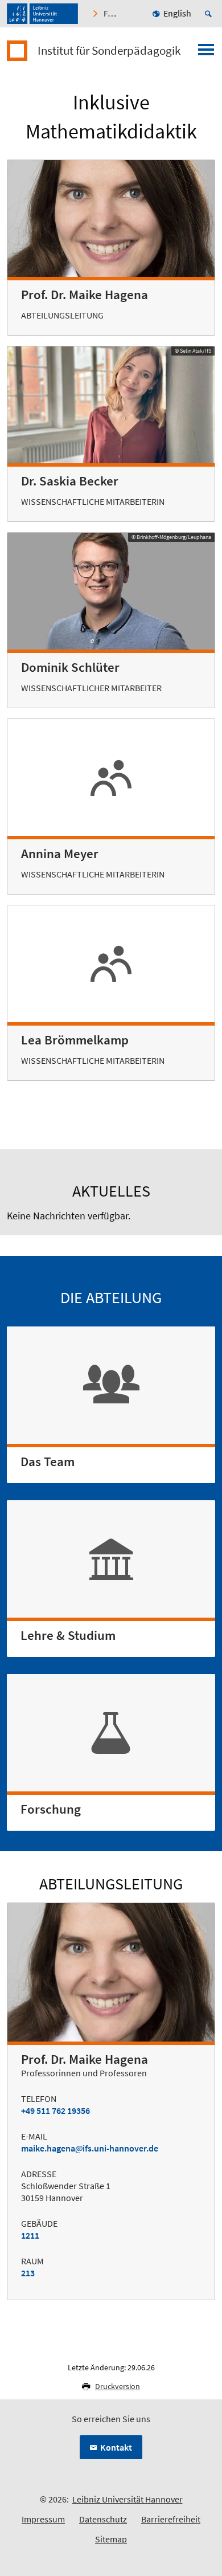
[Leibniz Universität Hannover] (42, 14)
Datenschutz (103, 2519)
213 (28, 2273)
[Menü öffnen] (206, 53)
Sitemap (111, 2539)
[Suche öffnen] (210, 14)
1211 (30, 2235)
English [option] (177, 13)
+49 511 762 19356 (55, 2110)
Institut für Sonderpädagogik (109, 51)
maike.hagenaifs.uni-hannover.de (90, 2148)
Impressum (43, 2519)
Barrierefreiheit (171, 2519)
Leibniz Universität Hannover (128, 2499)
